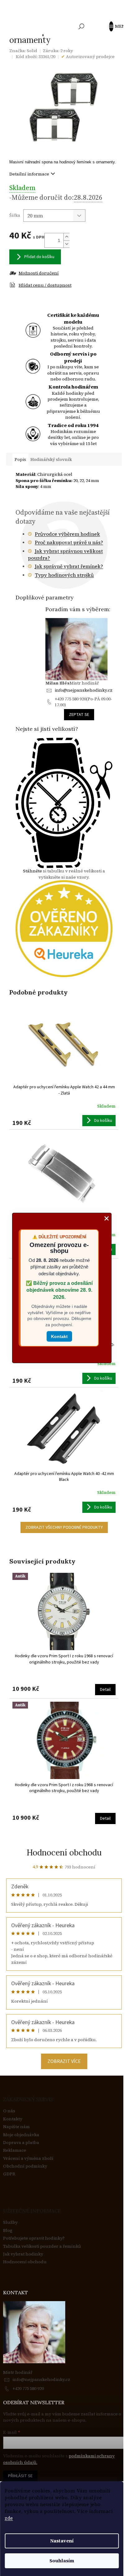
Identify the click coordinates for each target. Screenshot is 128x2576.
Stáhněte (32, 871)
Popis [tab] (20, 459)
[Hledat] (81, 26)
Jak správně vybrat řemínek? (69, 566)
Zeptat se (79, 715)
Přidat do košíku (39, 257)
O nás (9, 2111)
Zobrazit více (64, 2061)
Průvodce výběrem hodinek (67, 534)
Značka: (23, 51)
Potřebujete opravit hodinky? (34, 2238)
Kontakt (59, 1336)
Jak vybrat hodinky (23, 2254)
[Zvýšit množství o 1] (66, 237)
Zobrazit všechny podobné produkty (64, 1527)
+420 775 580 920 (28, 2388)
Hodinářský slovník (51, 459)
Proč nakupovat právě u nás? (69, 542)
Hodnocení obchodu (64, 1852)
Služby (10, 2222)
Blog (8, 2230)
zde (9, 2518)
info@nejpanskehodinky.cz (84, 690)
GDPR (9, 2174)
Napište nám (16, 2127)
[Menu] (114, 26)
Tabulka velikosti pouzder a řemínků (42, 2246)
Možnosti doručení (39, 273)
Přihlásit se (20, 2476)
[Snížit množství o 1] (66, 244)
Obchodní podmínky (25, 2166)
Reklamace (15, 2150)
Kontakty (13, 2119)
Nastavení (62, 2541)
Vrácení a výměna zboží (28, 2158)
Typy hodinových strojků (64, 575)
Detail (105, 1690)
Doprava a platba (21, 2143)
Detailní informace (29, 174)
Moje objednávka (21, 2135)
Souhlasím (62, 2561)
